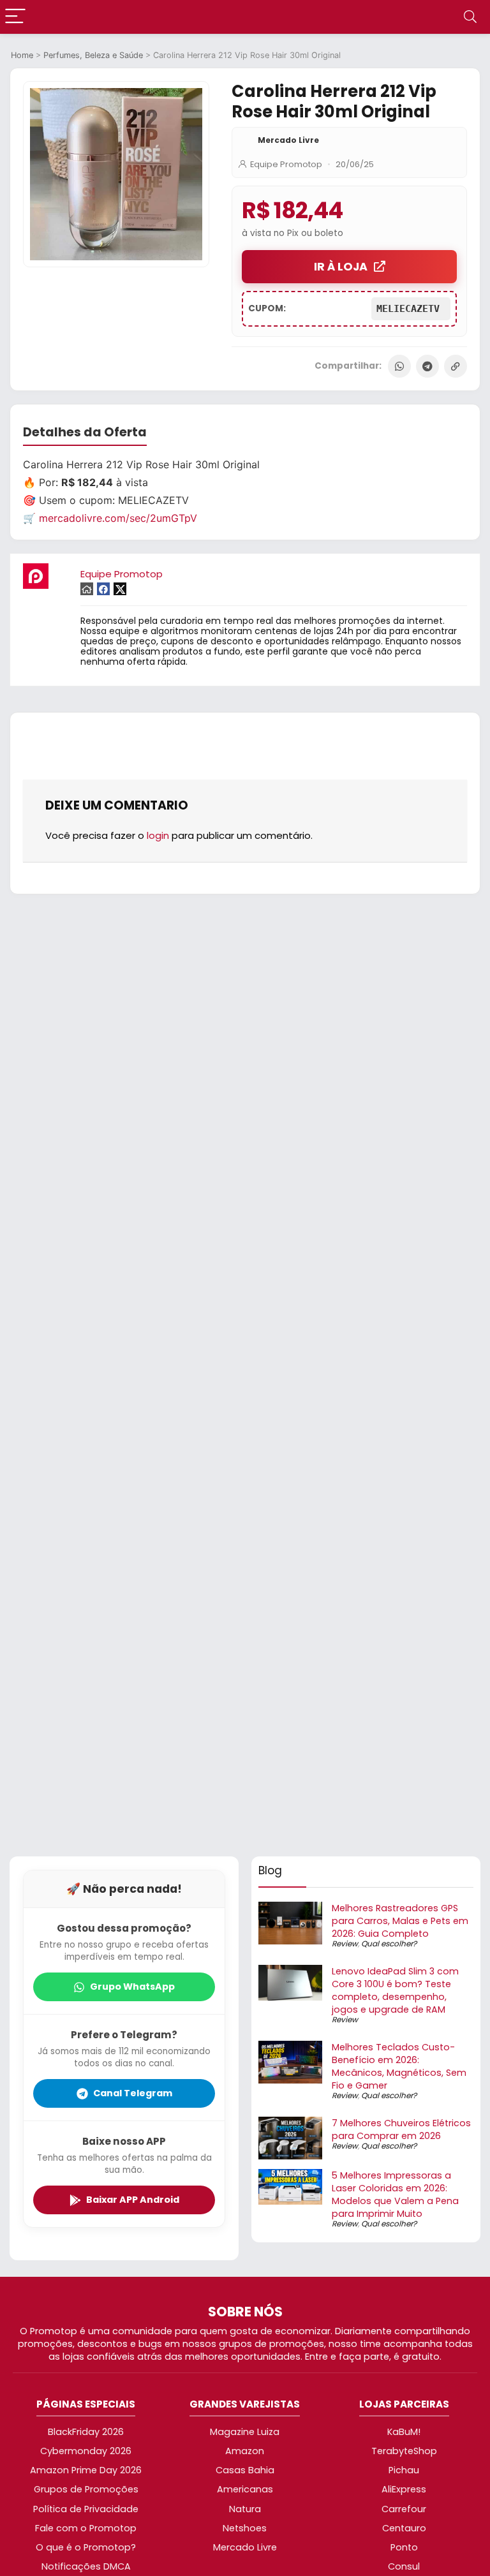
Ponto (404, 2547)
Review (345, 1943)
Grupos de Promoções (86, 2489)
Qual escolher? (389, 1943)
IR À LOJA (341, 267)
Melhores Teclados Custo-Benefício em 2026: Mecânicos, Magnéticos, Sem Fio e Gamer (399, 2066)
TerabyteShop (404, 2451)
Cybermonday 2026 (86, 2451)
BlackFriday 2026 (86, 2432)
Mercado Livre (288, 140)
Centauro (404, 2528)
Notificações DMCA (86, 2566)
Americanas (245, 2489)
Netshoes (245, 2528)
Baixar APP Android (133, 2200)
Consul (404, 2566)
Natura (245, 2509)
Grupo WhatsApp (132, 1987)
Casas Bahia (245, 2470)
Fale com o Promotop (86, 2528)
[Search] (470, 17)
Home (22, 55)
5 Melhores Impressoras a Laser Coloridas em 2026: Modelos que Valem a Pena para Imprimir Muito (395, 2194)
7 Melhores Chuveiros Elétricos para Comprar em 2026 (401, 2129)
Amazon (245, 2451)
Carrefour (404, 2509)
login (158, 835)
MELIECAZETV (411, 309)
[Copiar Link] (456, 366)
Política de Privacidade (86, 2509)
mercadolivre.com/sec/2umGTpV (118, 518)
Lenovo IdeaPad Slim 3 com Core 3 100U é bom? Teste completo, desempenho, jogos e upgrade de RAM (395, 1990)
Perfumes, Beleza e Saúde (93, 55)
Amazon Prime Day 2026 (86, 2470)
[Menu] (15, 17)
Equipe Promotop (286, 164)
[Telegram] (427, 366)
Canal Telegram (133, 2093)
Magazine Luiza (245, 2432)
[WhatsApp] (399, 366)
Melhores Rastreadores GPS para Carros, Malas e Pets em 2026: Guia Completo (400, 1921)
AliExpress (404, 2489)
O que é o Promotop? (86, 2547)
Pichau (404, 2470)
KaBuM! (404, 2432)
